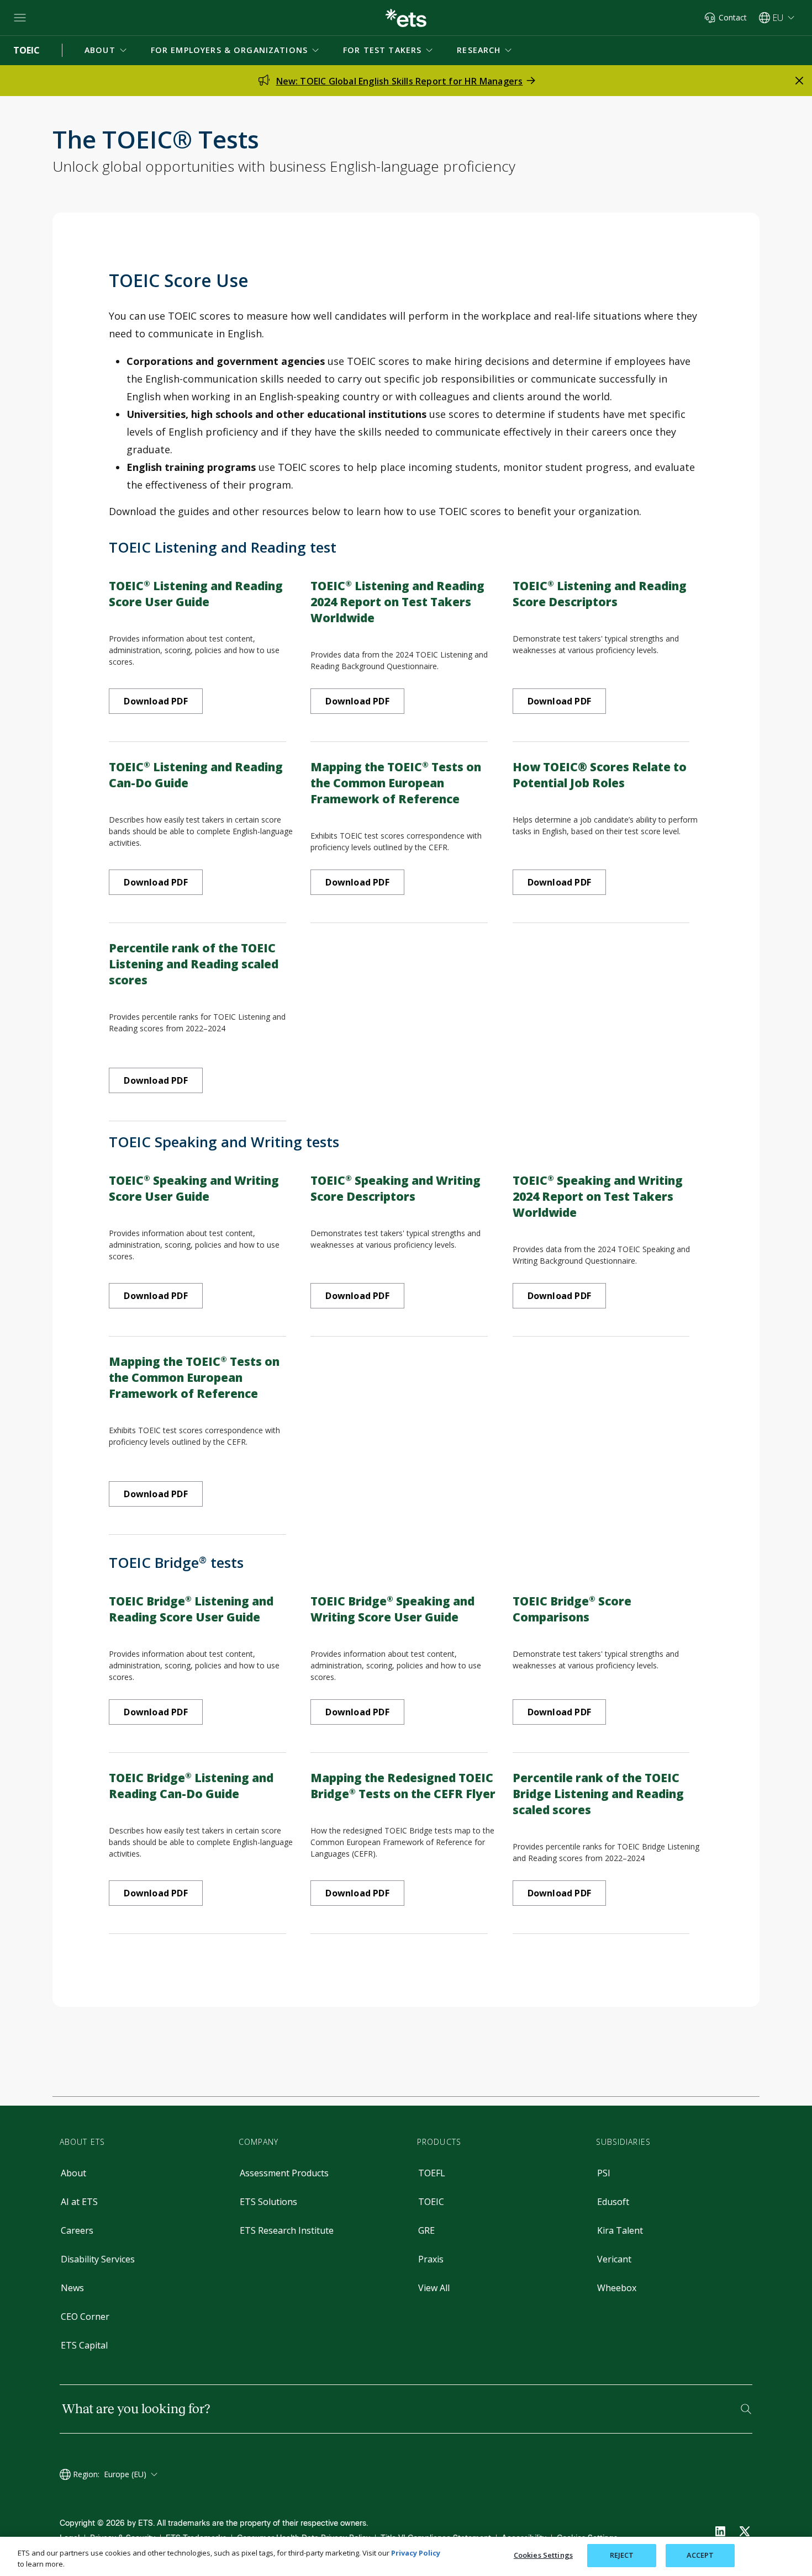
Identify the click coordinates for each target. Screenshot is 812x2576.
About (73, 2173)
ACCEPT (700, 2555)
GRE (426, 2230)
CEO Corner (85, 2317)
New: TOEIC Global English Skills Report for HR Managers (400, 81)
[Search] (746, 2409)
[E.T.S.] (406, 18)
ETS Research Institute (287, 2230)
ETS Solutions (268, 2202)
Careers (77, 2230)
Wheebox (617, 2288)
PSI (604, 2173)
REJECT (622, 2555)
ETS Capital (84, 2345)
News (72, 2288)
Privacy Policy (416, 2553)
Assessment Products (284, 2173)
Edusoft (613, 2202)
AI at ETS (79, 2202)
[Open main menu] (20, 18)
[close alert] (799, 81)
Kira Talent (620, 2230)
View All (434, 2288)
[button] (107, 50)
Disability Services (98, 2259)
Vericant (614, 2259)
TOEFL (432, 2173)
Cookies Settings (543, 2555)
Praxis (431, 2259)
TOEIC (431, 2202)
